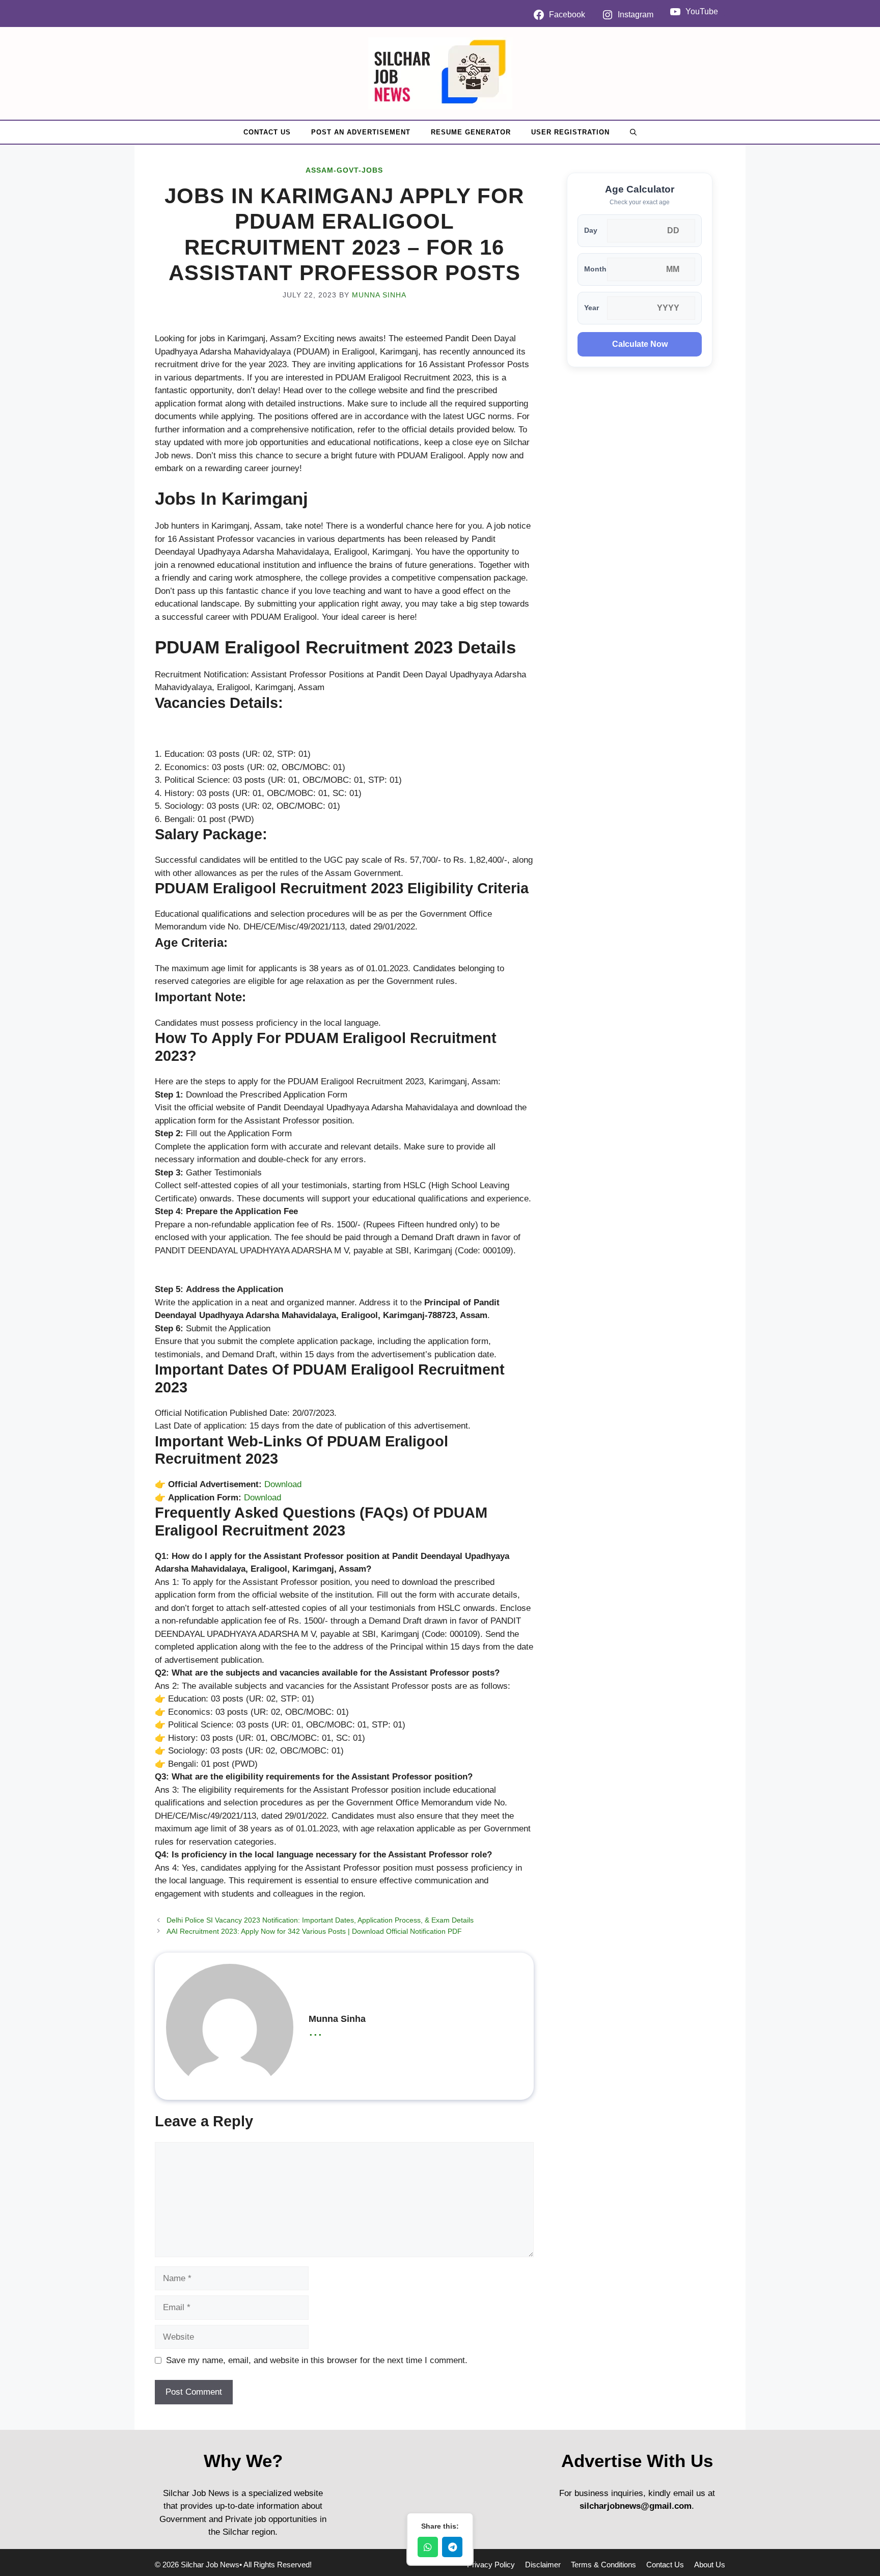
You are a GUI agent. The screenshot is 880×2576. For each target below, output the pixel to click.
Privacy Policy (491, 2565)
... (315, 2030)
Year (592, 308)
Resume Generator (471, 132)
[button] (633, 132)
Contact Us (267, 132)
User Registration (570, 132)
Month (595, 269)
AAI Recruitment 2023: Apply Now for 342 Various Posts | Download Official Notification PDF (314, 1931)
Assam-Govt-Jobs (344, 170)
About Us (710, 2565)
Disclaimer (543, 2565)
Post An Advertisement (361, 132)
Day (591, 230)
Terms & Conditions (603, 2565)
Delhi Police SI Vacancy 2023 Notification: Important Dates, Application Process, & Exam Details (320, 1920)
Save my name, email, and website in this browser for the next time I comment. (317, 2360)
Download (283, 1484)
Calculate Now (640, 344)
